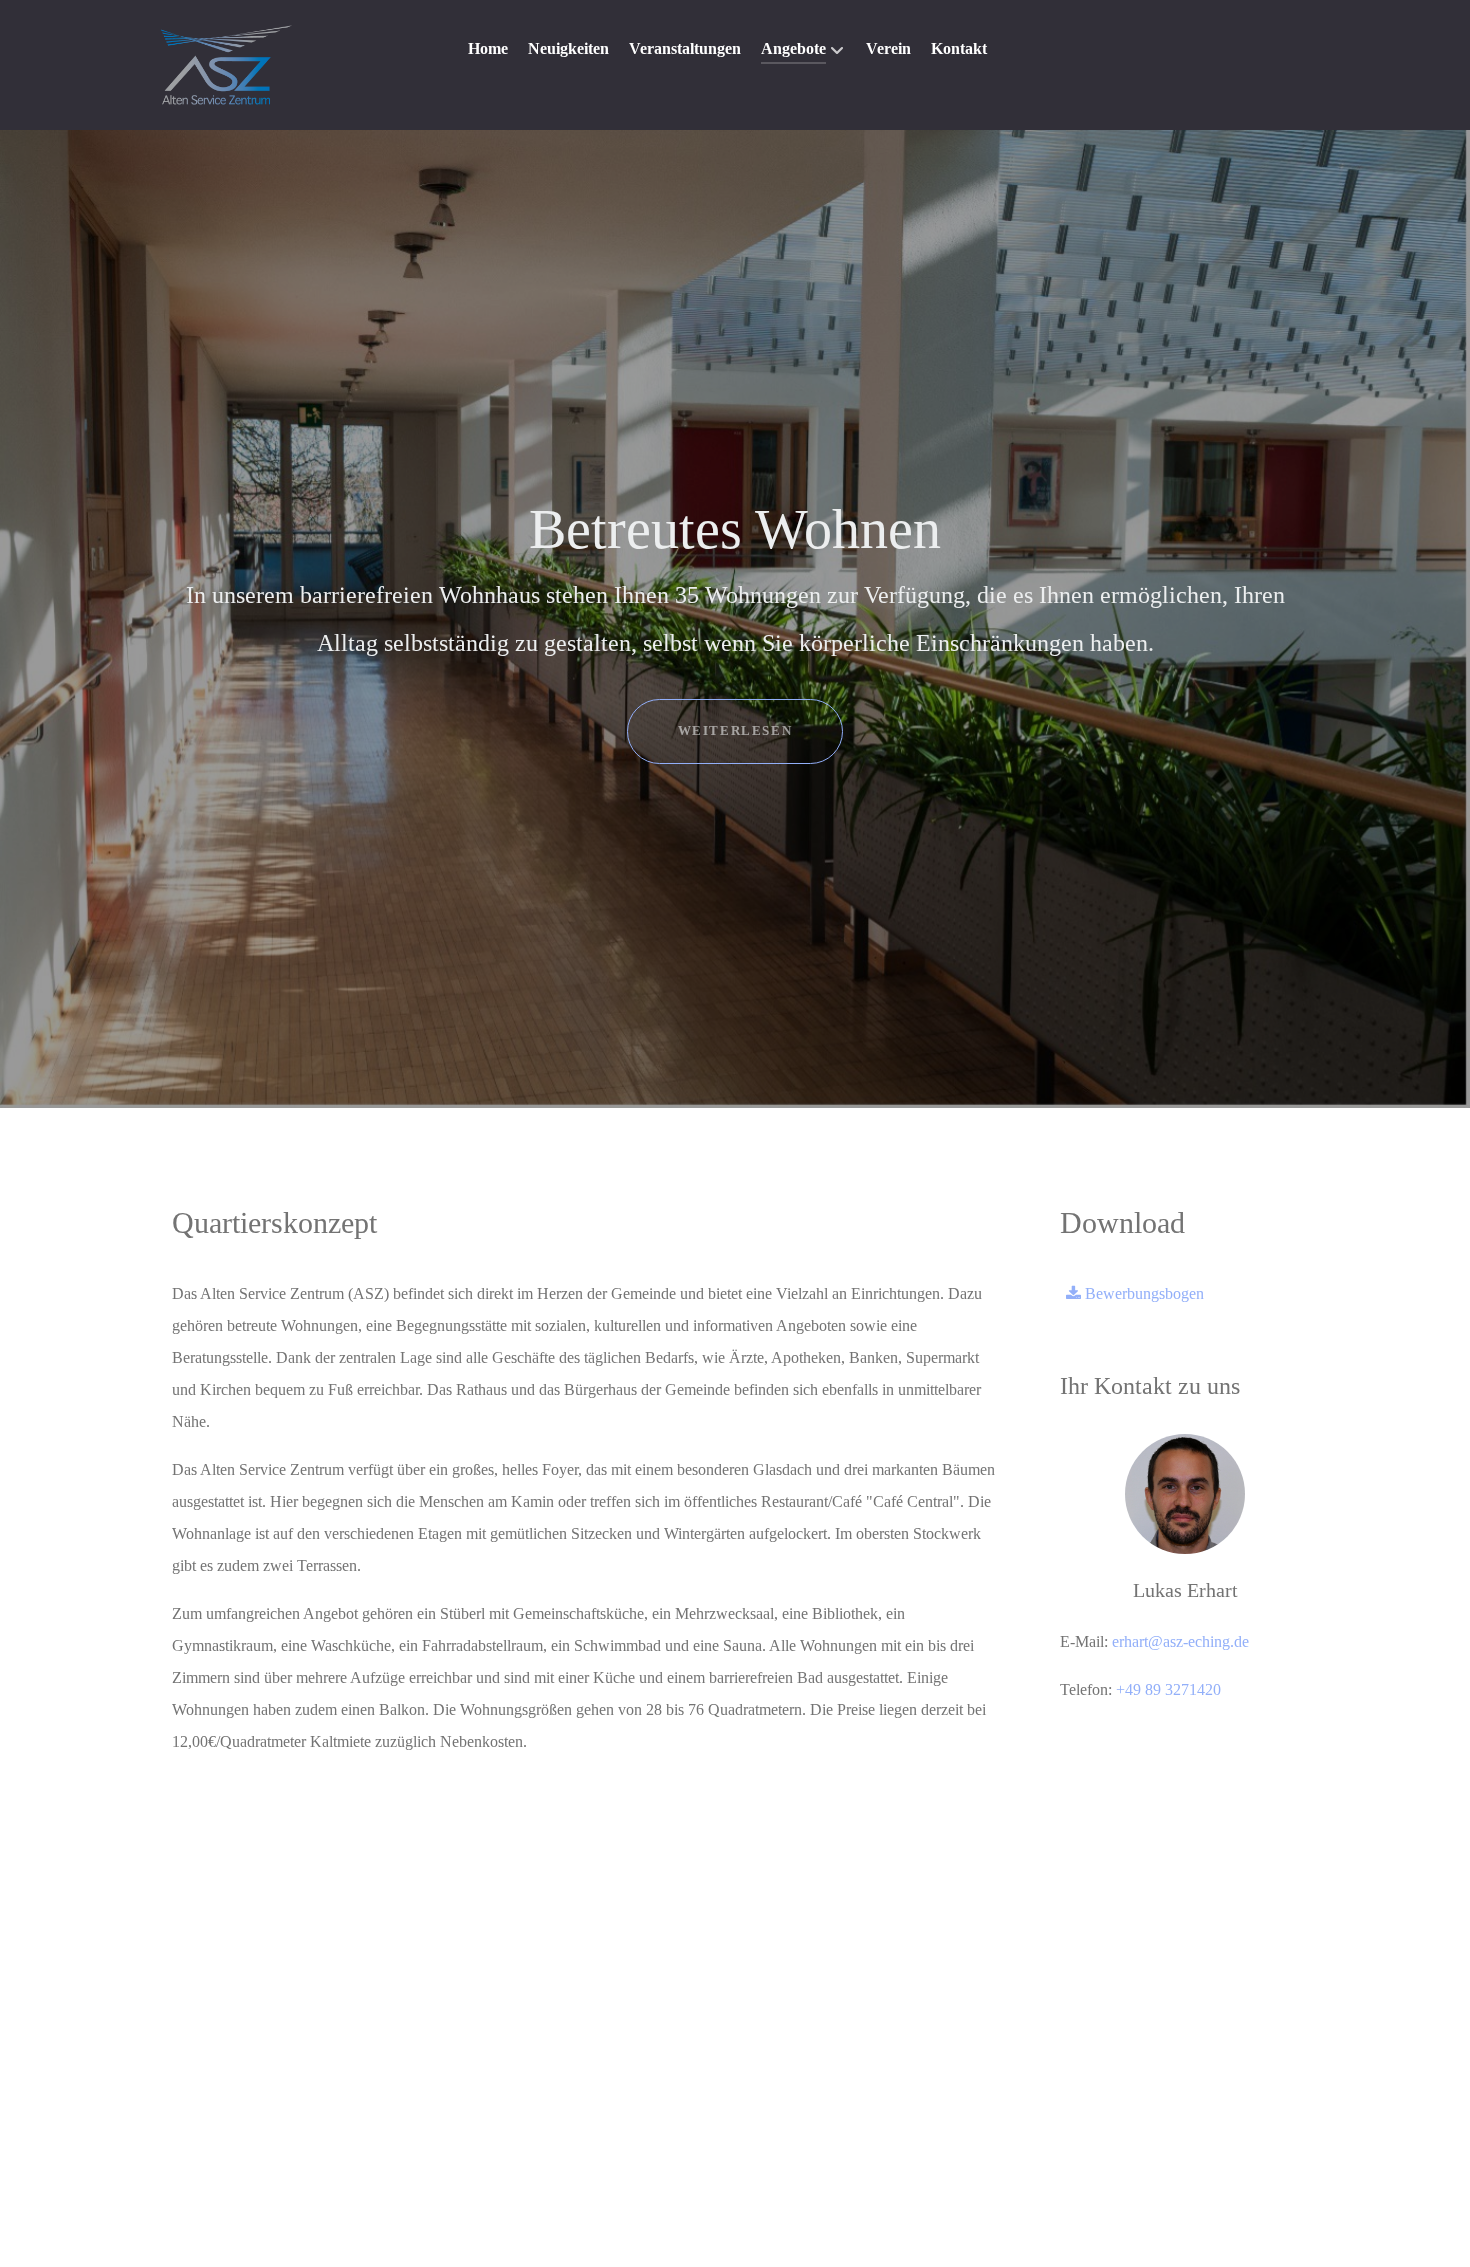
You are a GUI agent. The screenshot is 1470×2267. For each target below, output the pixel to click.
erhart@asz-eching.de (1180, 1641)
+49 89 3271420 (1168, 1689)
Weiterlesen (735, 731)
